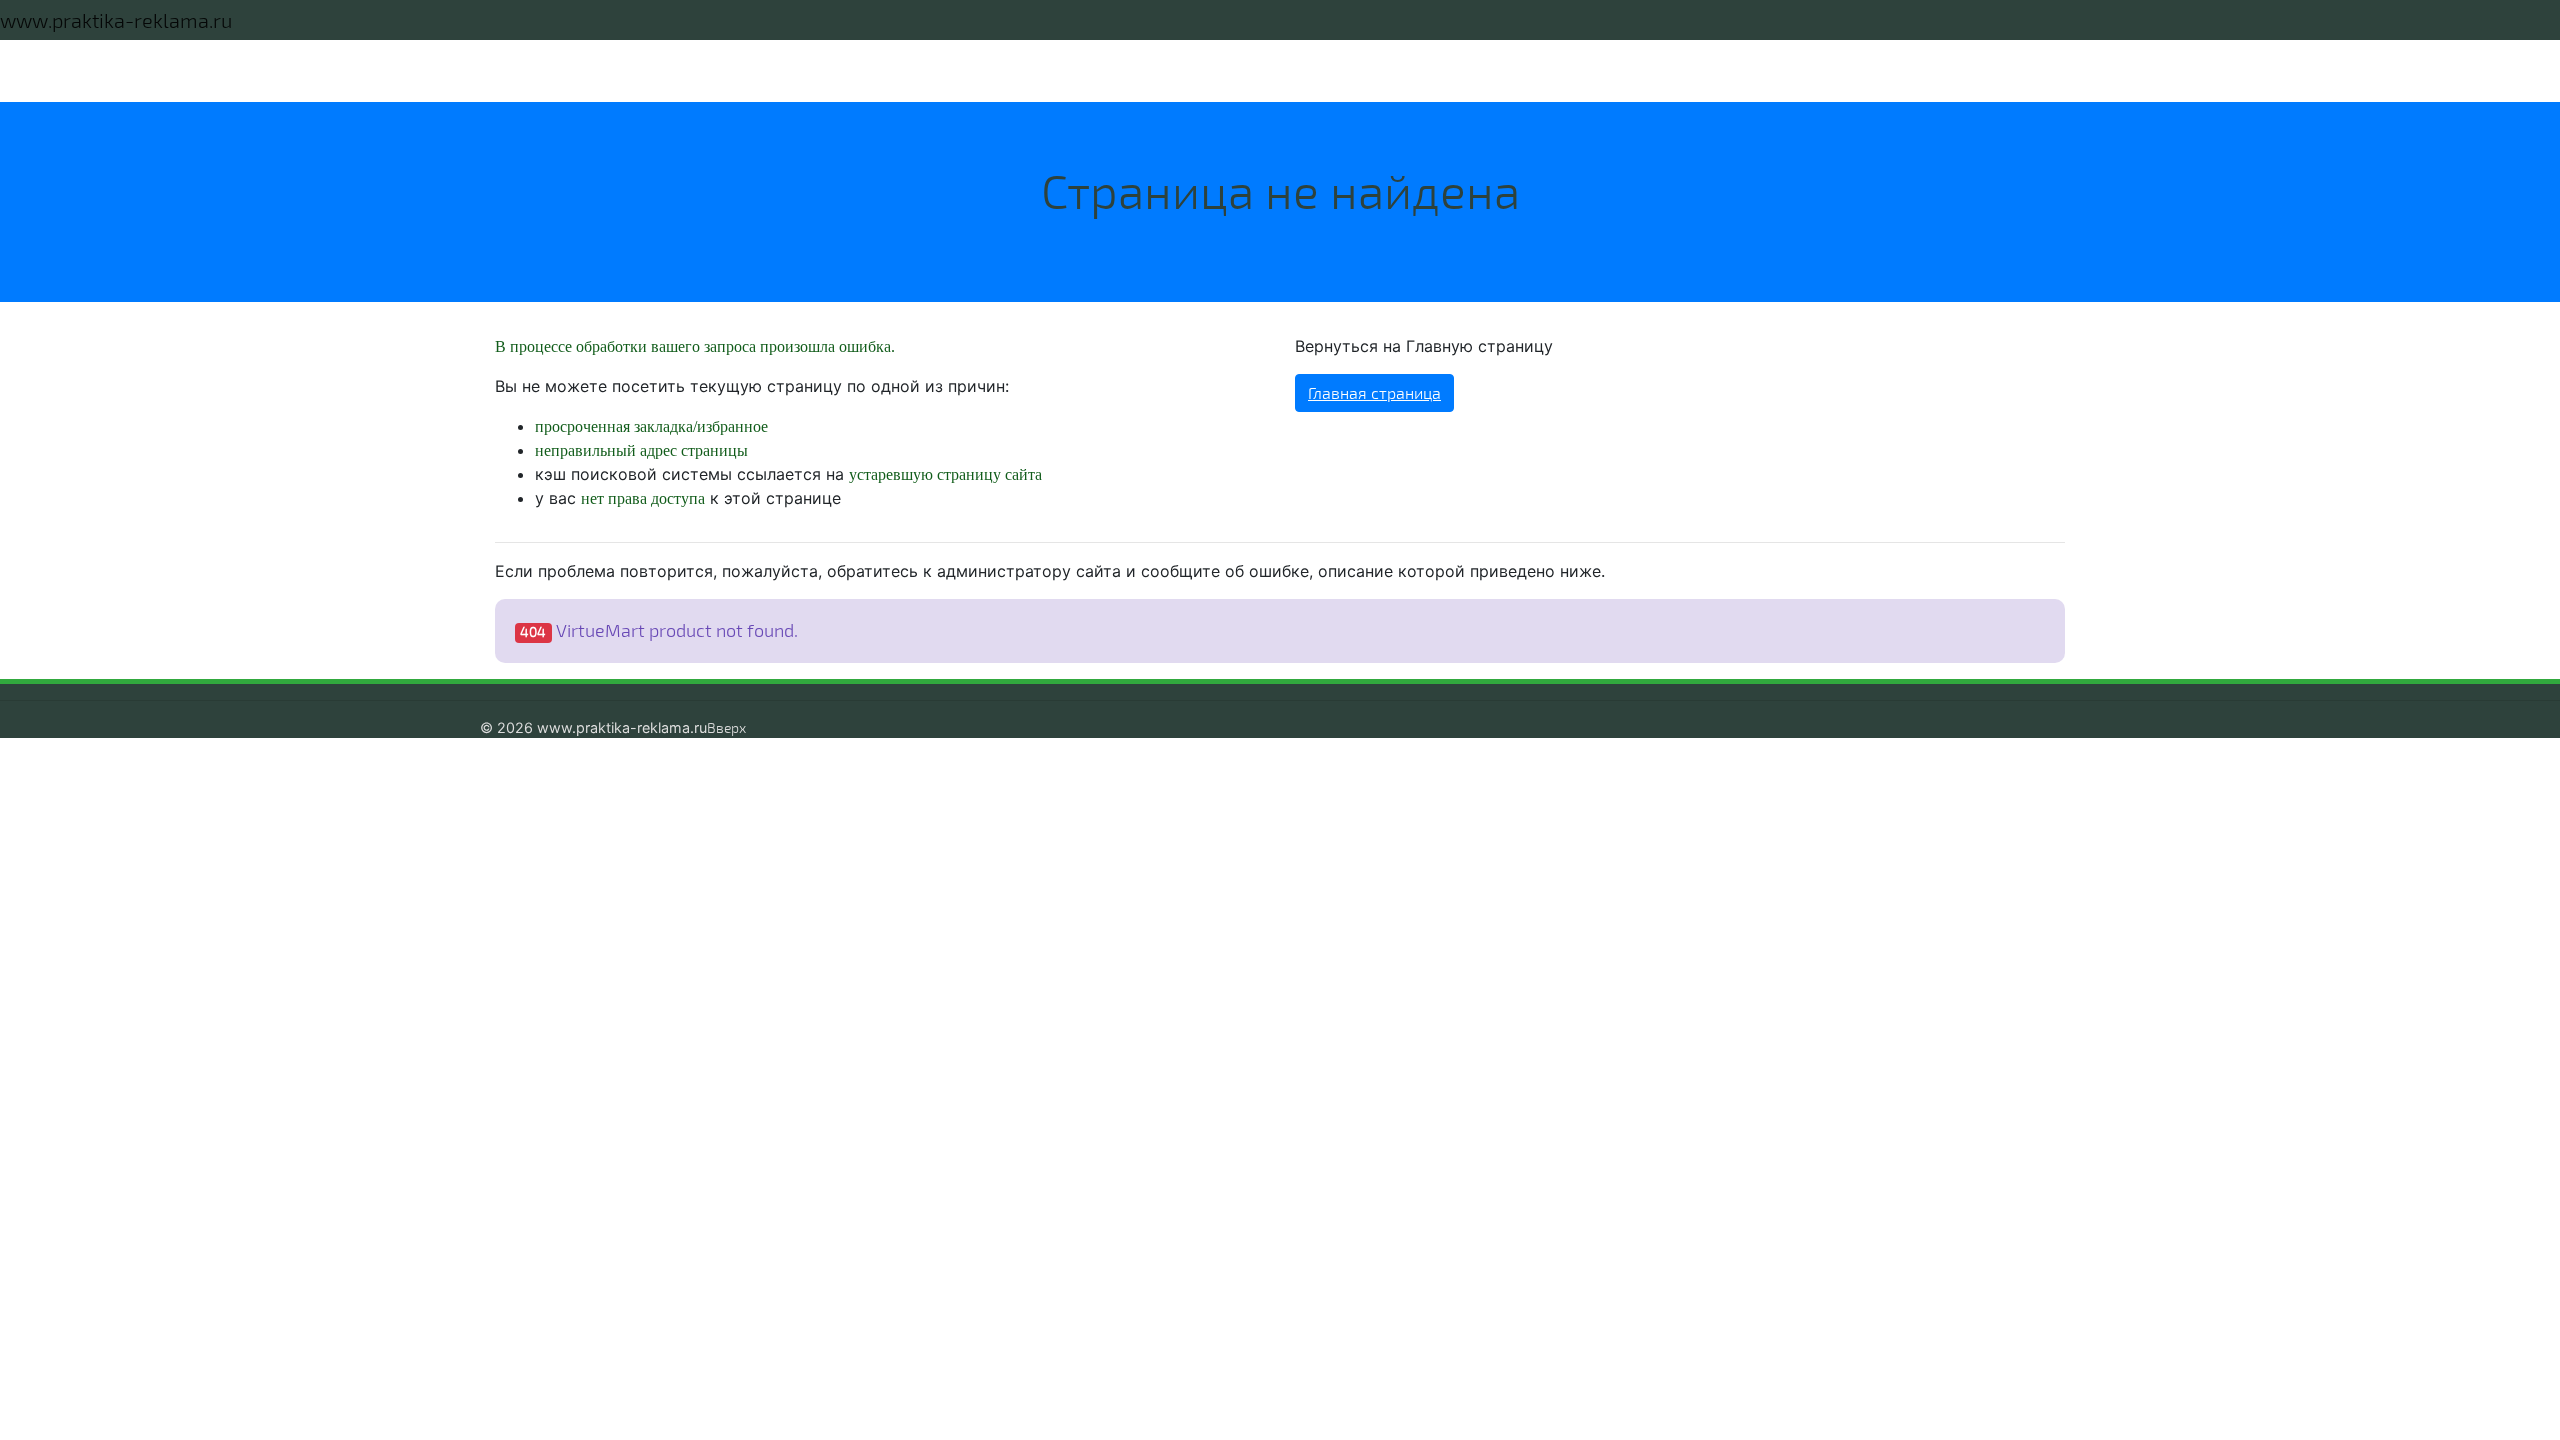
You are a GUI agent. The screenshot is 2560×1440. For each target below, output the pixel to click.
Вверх (726, 727)
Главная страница (1374, 392)
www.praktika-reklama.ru (116, 20)
